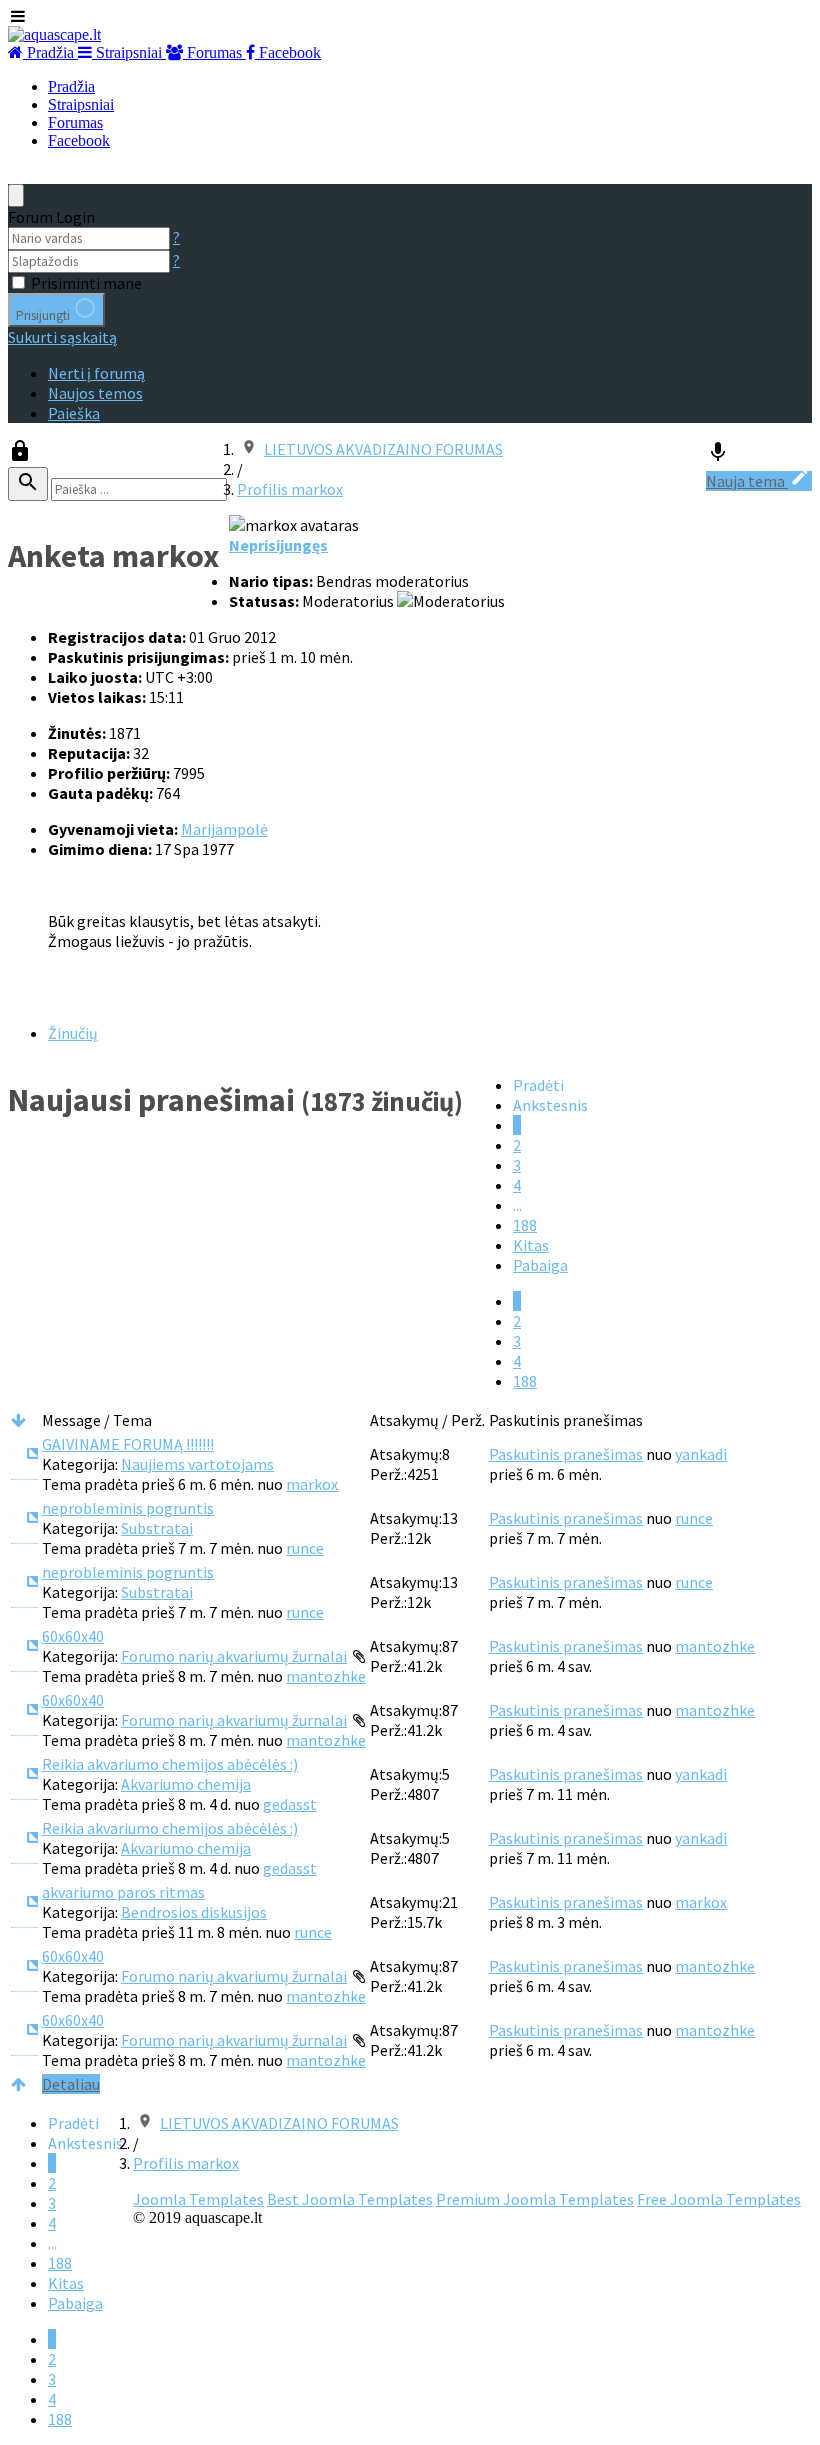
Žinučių (73, 1033)
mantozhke (326, 1676)
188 (525, 1225)
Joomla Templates (198, 2199)
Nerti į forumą (96, 373)
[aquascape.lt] (54, 34)
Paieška (74, 413)
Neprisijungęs (278, 545)
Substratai (157, 1528)
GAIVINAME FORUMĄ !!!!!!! (128, 1444)
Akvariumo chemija (186, 1784)
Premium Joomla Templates (535, 2199)
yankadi (701, 1454)
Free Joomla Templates (719, 2199)
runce (305, 1548)
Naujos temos (95, 393)
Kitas (531, 1245)
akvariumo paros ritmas (123, 1892)
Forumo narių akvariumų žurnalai (234, 1656)
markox (312, 1484)
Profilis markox (290, 489)
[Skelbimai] (718, 457)
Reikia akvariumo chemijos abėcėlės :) (170, 1764)
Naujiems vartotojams (197, 1464)
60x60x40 (73, 1636)
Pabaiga (540, 1265)
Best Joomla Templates (350, 2199)
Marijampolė (224, 829)
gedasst (290, 1804)
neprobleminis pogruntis (128, 1508)
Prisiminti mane (86, 283)
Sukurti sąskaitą (62, 337)
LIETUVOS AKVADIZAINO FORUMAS (383, 449)
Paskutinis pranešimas (566, 1454)
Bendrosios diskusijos (194, 1912)
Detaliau (71, 2084)
